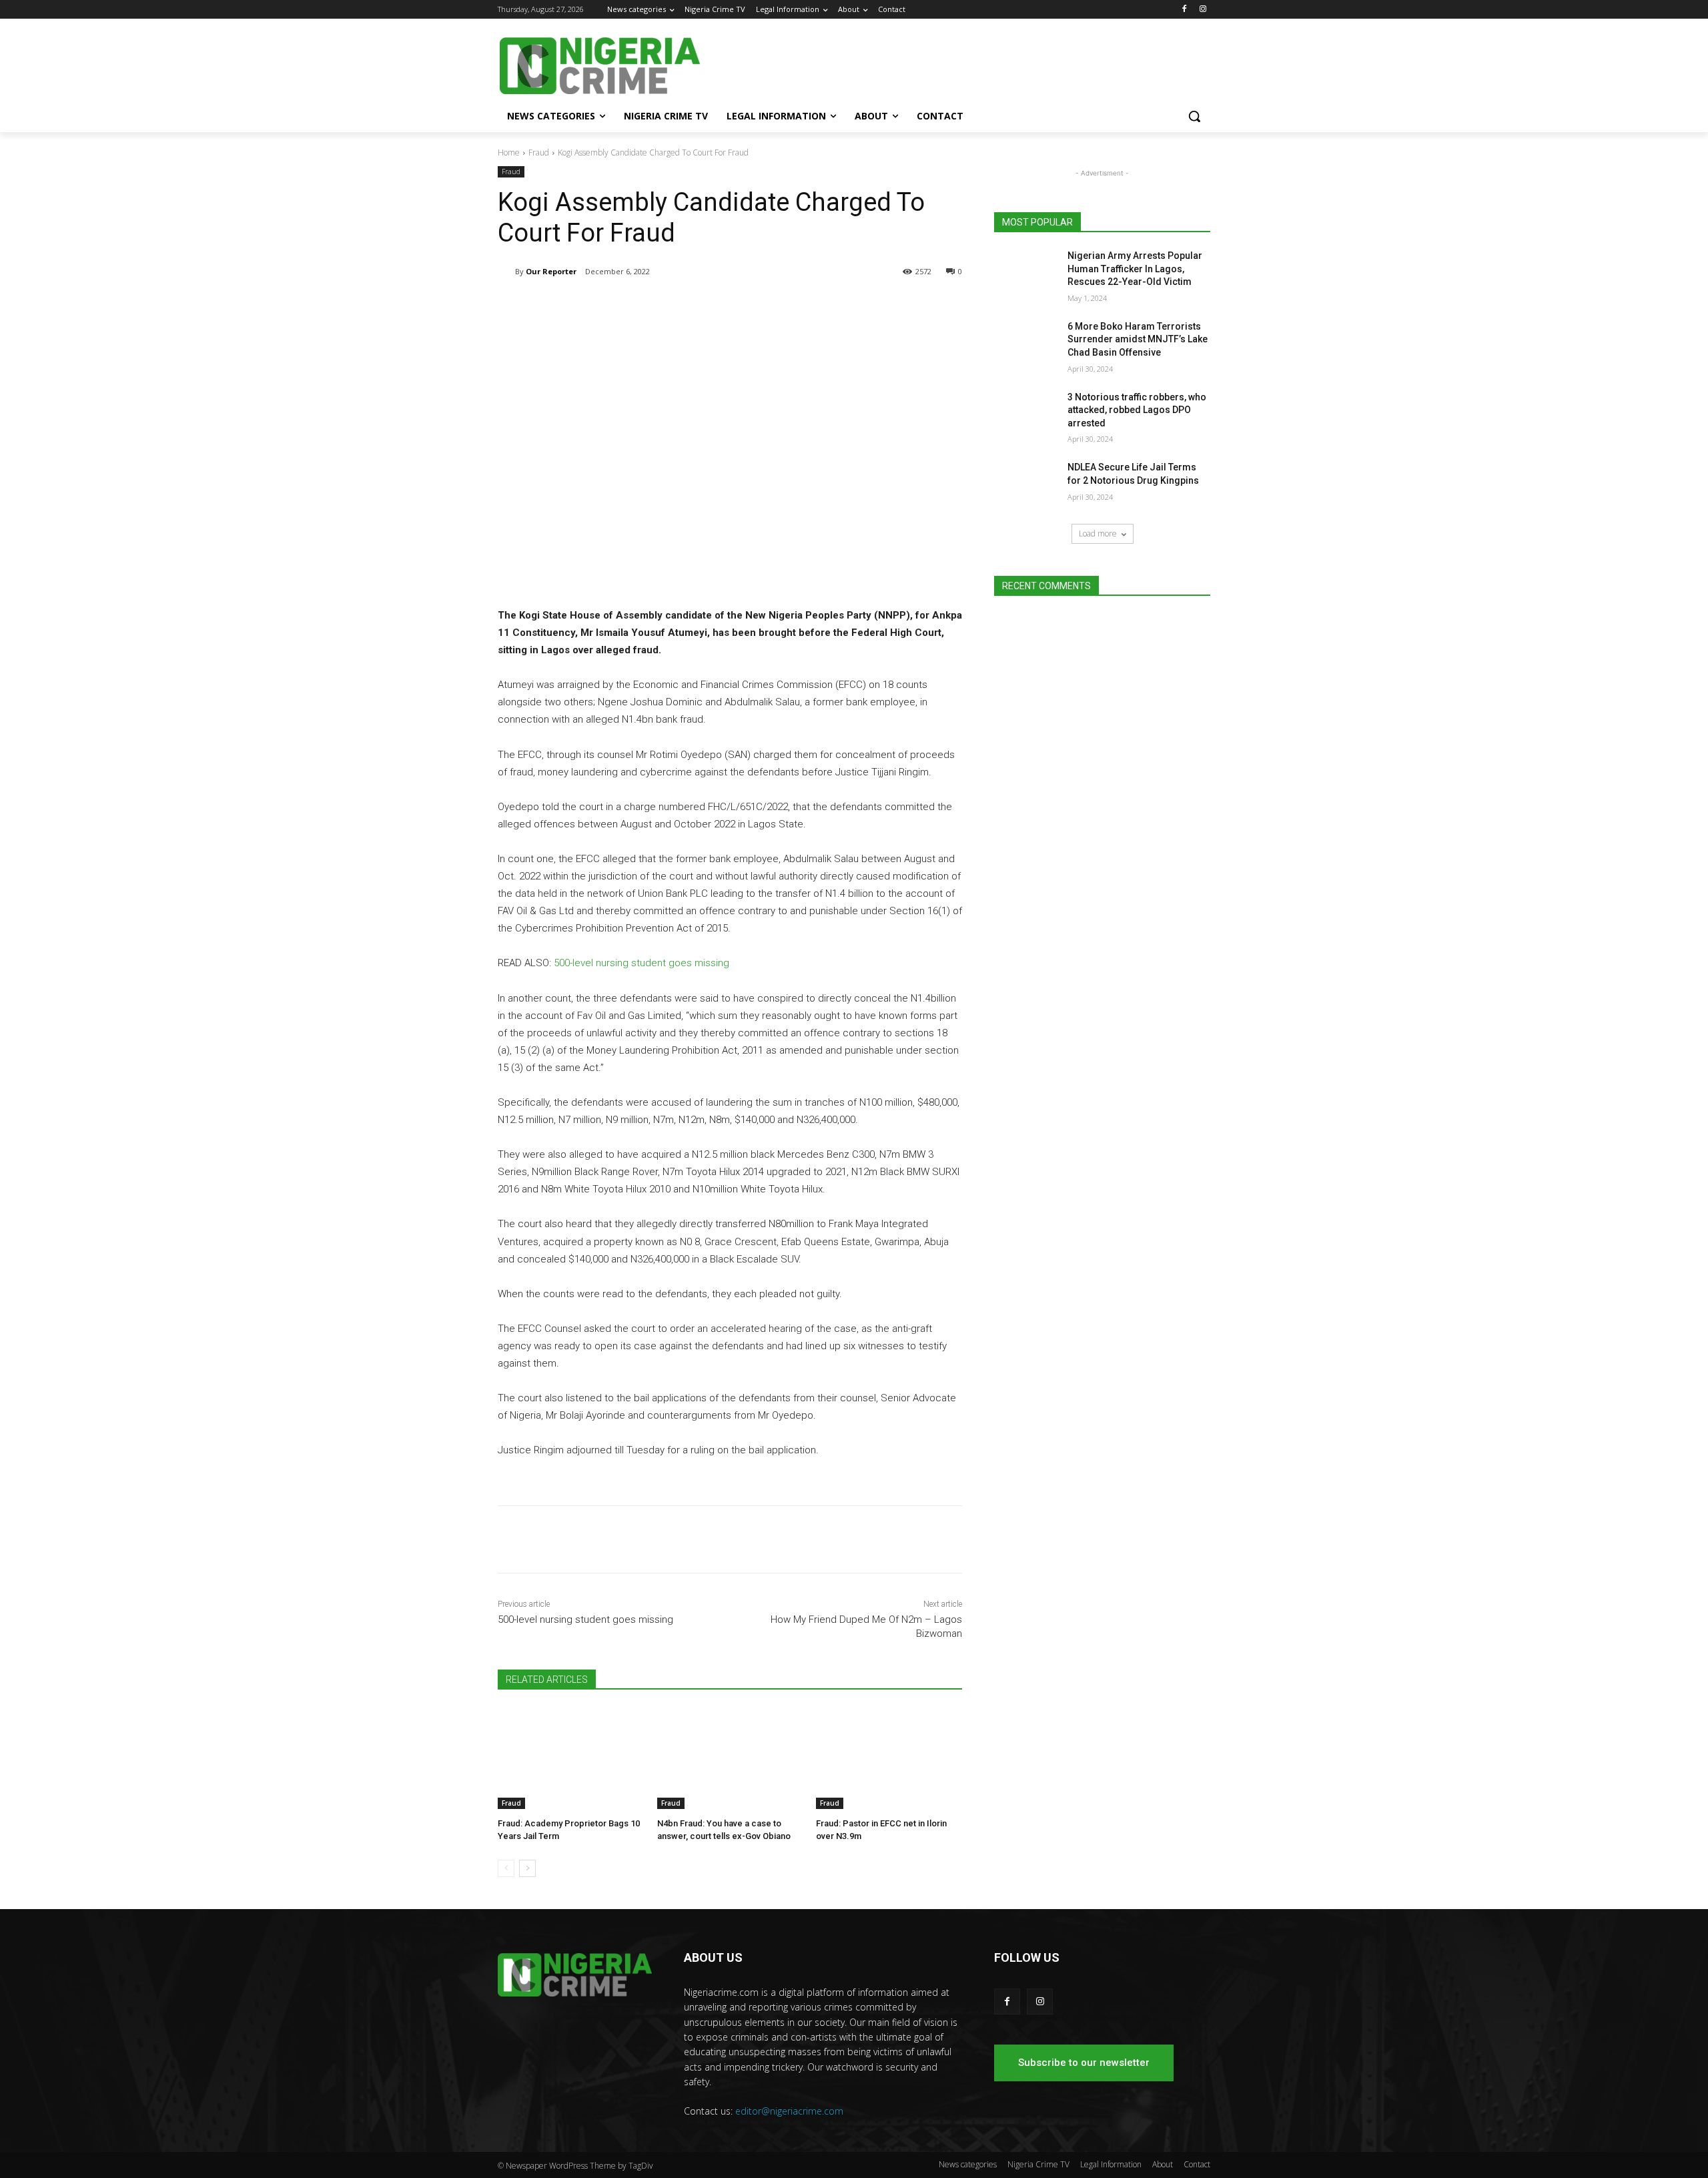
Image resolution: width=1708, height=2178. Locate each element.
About (1163, 2164)
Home (509, 152)
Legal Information (1111, 2164)
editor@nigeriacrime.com (789, 2111)
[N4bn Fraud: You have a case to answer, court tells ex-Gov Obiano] (730, 1758)
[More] (717, 306)
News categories (968, 2164)
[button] (1194, 116)
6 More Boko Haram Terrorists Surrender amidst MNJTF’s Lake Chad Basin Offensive (1138, 339)
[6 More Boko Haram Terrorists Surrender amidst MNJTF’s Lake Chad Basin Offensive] (1026, 343)
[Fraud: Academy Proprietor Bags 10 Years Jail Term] (571, 1758)
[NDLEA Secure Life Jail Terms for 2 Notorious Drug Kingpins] (1026, 484)
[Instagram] (1203, 10)
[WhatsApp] (686, 306)
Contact (1197, 2164)
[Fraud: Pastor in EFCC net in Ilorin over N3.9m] (889, 1758)
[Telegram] (624, 306)
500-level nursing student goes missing (642, 963)
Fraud (539, 152)
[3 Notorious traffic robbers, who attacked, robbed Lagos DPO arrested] (1026, 414)
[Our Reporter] (506, 272)
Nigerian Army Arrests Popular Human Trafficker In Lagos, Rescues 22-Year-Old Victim (1135, 269)
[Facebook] (1184, 10)
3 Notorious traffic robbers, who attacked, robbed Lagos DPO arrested (1137, 410)
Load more (1098, 533)
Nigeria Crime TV (1038, 2164)
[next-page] (527, 1868)
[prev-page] (506, 1868)
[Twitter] (655, 306)
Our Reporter (551, 271)
